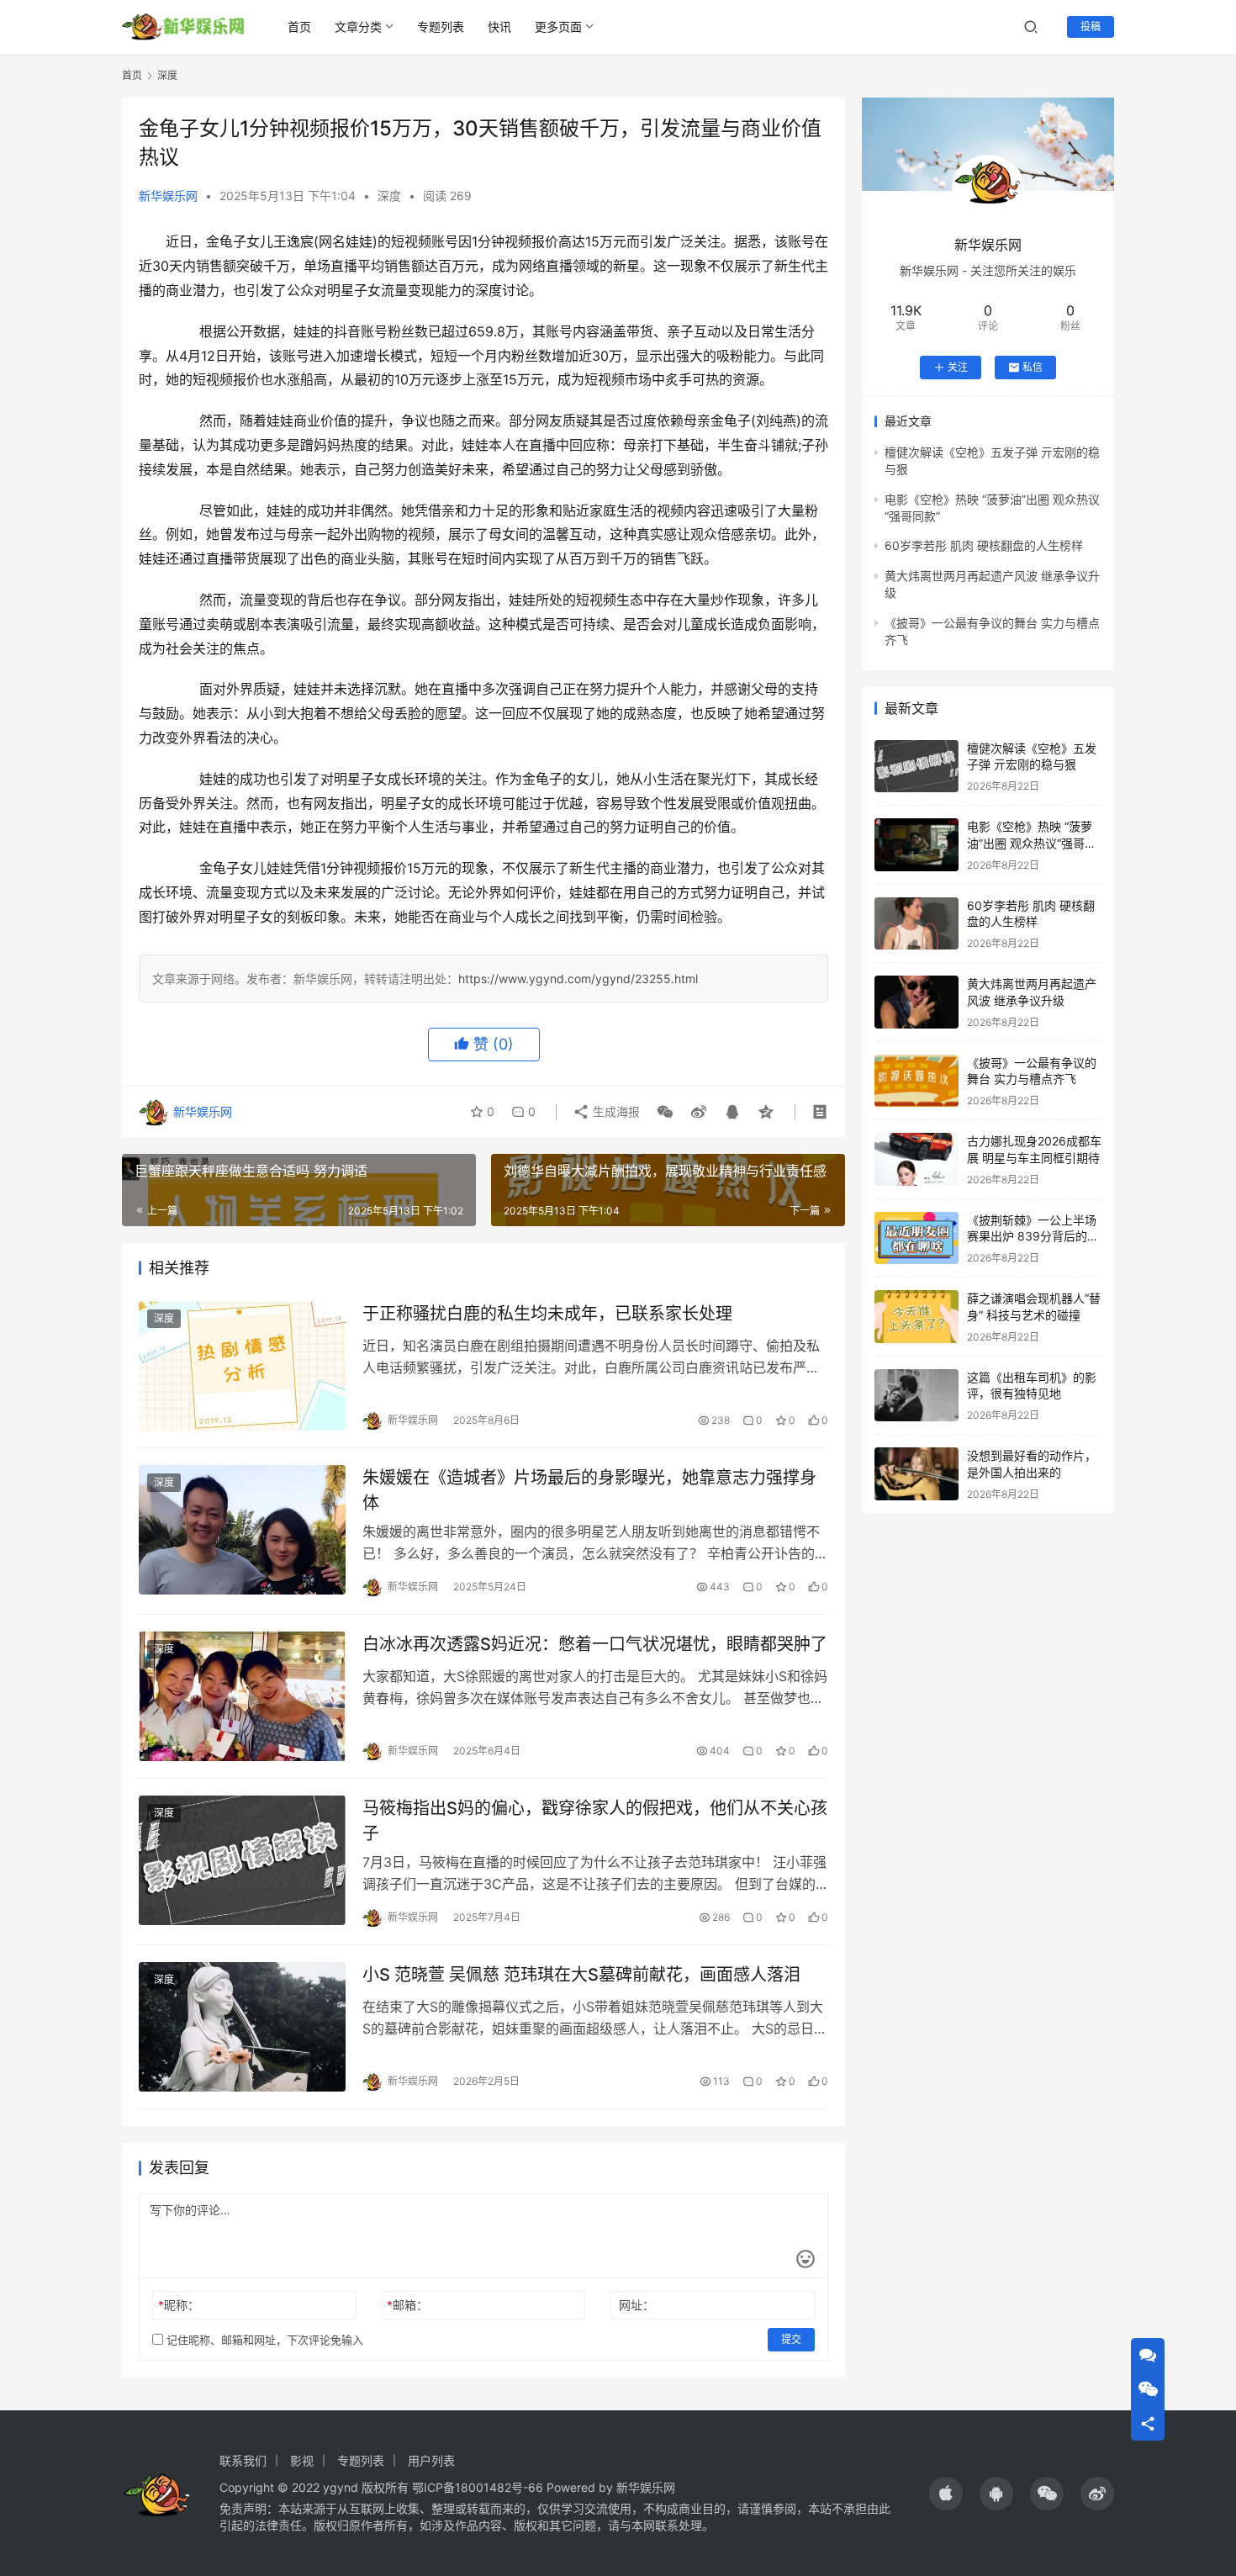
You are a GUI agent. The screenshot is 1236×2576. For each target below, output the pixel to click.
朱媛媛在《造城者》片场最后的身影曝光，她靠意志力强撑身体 (589, 1490)
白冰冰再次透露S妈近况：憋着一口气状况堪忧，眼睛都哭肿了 (595, 1644)
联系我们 (243, 2460)
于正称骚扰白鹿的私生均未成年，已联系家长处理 (547, 1314)
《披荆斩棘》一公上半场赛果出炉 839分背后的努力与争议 (1033, 1236)
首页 (299, 26)
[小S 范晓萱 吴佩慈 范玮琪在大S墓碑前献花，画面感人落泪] (242, 2027)
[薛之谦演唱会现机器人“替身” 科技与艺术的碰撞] (916, 1317)
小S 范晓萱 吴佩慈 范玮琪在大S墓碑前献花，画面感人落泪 (581, 1975)
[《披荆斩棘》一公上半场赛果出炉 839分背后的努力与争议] (916, 1238)
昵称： (179, 2305)
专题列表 (441, 26)
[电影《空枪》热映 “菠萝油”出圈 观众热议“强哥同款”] (916, 845)
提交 (791, 2339)
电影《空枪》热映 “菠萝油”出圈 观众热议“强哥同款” (1032, 843)
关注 (958, 367)
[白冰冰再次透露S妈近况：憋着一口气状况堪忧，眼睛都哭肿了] (242, 1696)
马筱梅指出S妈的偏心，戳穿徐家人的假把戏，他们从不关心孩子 (595, 1820)
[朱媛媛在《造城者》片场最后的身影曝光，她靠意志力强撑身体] (242, 1530)
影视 (302, 2460)
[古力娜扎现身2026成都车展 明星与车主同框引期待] (916, 1159)
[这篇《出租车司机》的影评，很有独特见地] (916, 1396)
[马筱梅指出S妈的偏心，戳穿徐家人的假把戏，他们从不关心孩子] (242, 1860)
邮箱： (407, 2305)
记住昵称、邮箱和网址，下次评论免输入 (263, 2340)
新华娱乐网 (168, 196)
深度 (389, 196)
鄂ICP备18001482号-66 (478, 2487)
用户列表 (431, 2460)
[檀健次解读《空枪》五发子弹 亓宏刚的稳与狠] (916, 767)
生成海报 (615, 1111)
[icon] (946, 2494)
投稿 (1091, 26)
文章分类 (358, 26)
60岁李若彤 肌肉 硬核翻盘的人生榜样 (984, 545)
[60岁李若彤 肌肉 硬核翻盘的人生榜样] (916, 924)
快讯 (499, 26)
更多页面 (558, 26)
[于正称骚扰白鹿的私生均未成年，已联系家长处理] (242, 1366)
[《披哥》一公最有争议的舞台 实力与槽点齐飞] (916, 1081)
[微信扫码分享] (665, 1112)
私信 (1033, 367)
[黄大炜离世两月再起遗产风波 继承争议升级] (916, 1002)
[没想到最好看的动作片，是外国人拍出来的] (916, 1474)
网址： (636, 2305)
